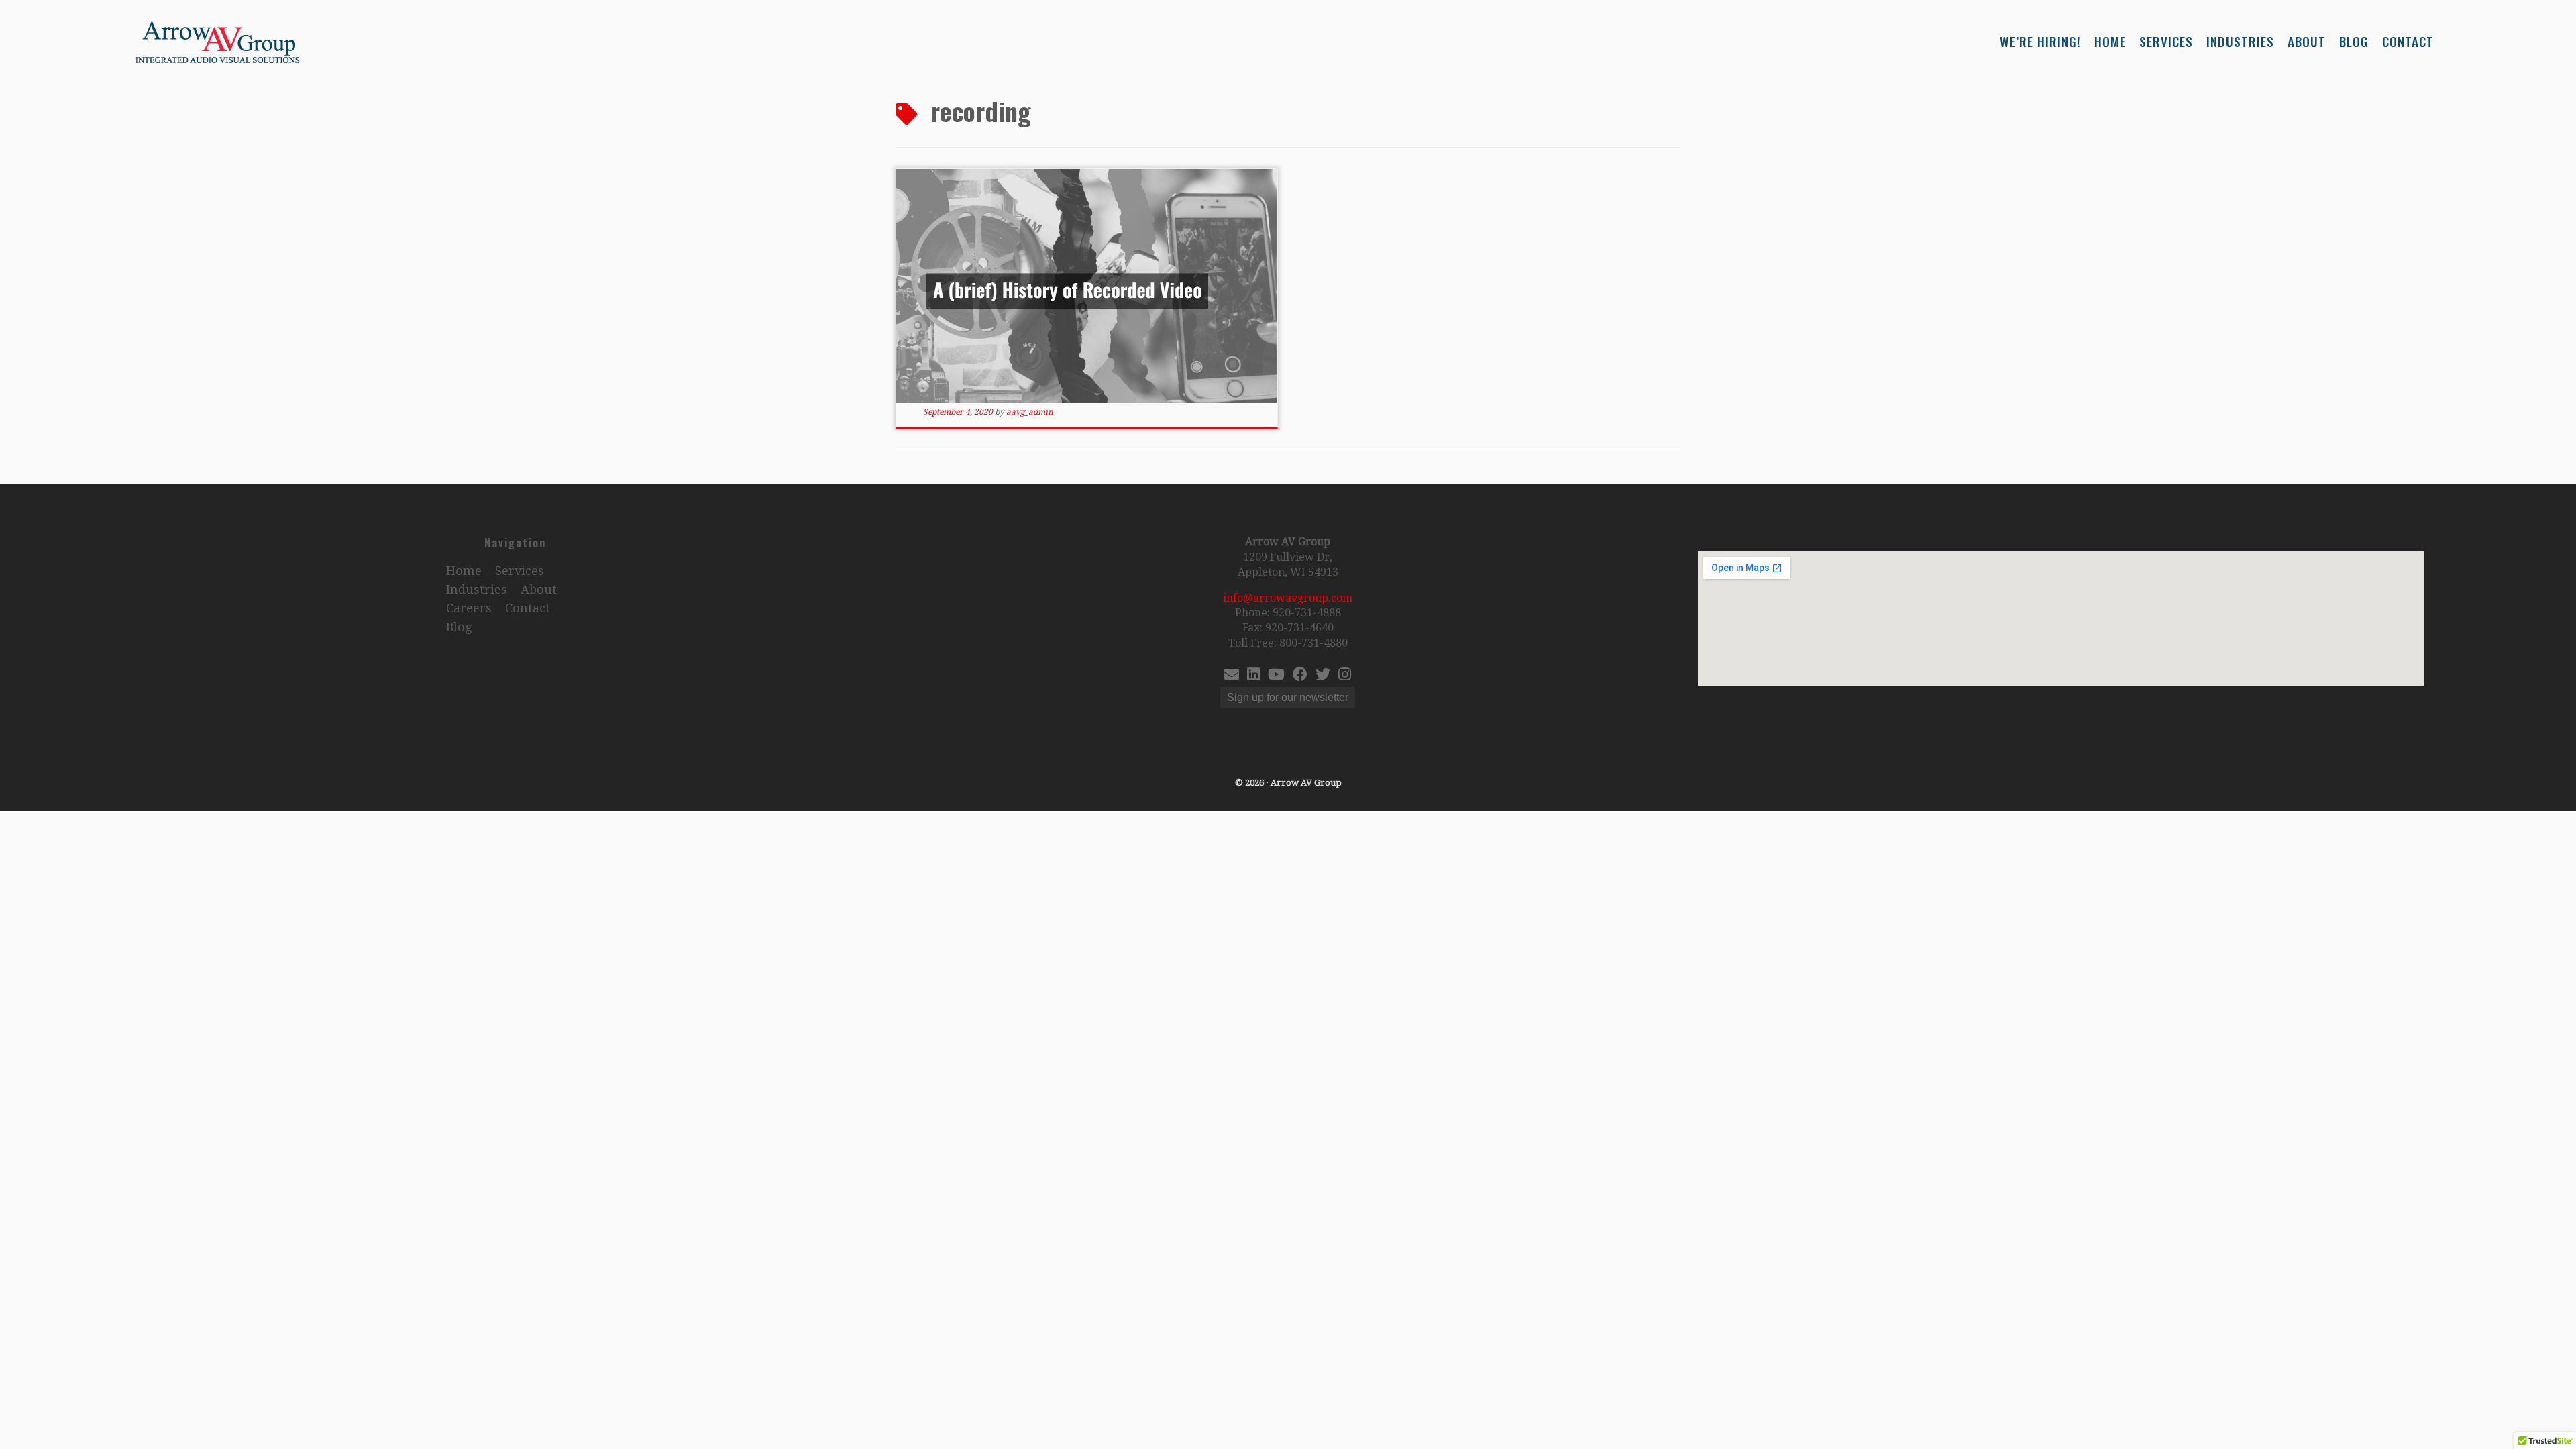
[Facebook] (1300, 676)
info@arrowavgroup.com (1288, 598)
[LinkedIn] (1253, 676)
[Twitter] (1323, 676)
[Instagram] (1345, 676)
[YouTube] (1276, 676)
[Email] (1232, 676)
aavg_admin (1030, 412)
